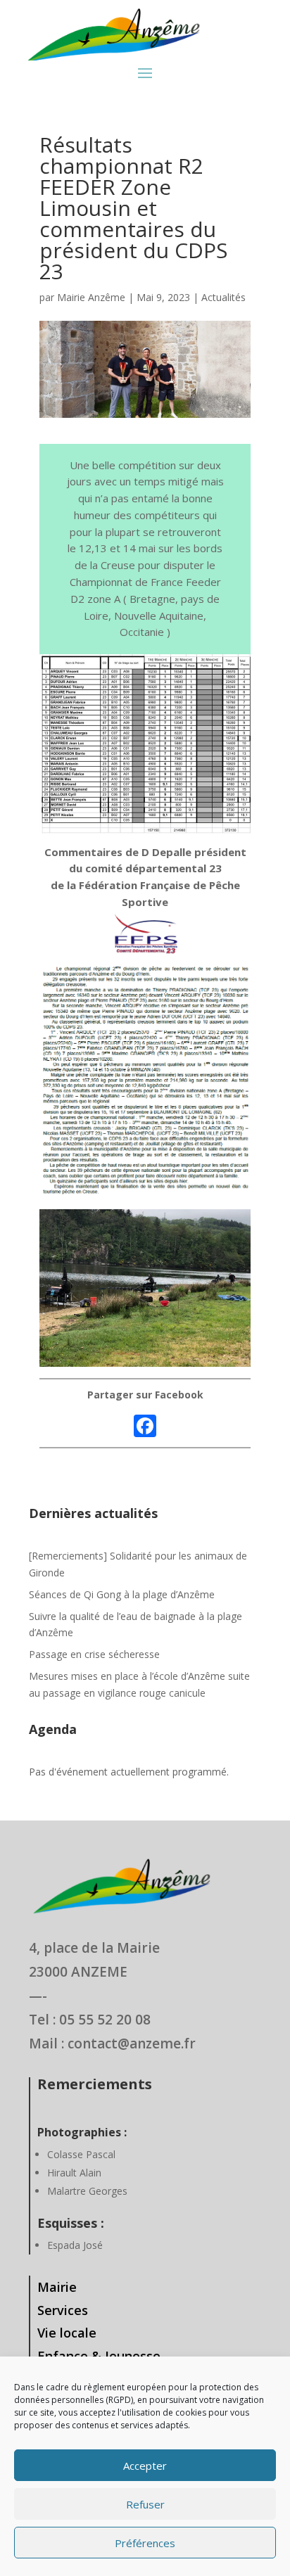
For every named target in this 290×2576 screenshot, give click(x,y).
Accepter (145, 2466)
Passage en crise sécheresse (94, 1654)
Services (63, 2310)
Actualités (223, 297)
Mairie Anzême (91, 297)
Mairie (57, 2287)
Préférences (145, 2543)
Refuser (145, 2504)
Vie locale (67, 2333)
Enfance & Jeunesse (99, 2356)
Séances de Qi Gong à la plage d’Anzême (122, 1594)
